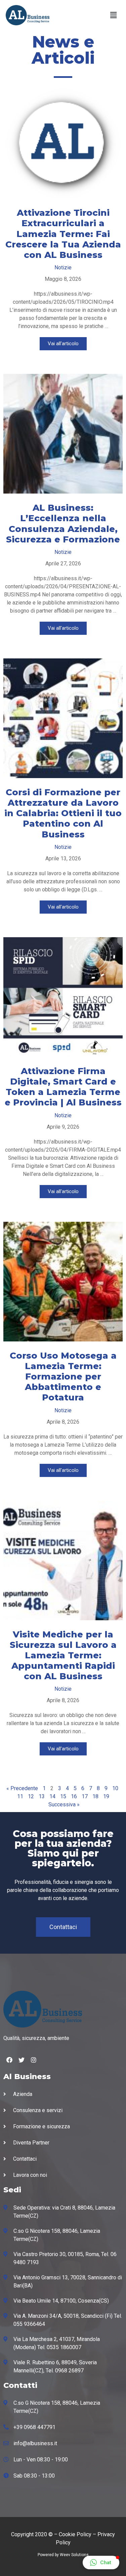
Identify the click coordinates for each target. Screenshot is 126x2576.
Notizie (63, 268)
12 (31, 1796)
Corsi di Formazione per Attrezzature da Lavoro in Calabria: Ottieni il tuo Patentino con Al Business (63, 813)
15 (63, 1796)
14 (52, 1796)
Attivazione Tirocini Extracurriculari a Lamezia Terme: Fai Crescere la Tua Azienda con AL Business (63, 234)
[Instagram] (34, 2060)
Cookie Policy (75, 2534)
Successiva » (64, 1804)
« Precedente (22, 1788)
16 (74, 1796)
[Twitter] (22, 2060)
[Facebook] (9, 2060)
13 (42, 1796)
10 (115, 1788)
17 (85, 1796)
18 (95, 1796)
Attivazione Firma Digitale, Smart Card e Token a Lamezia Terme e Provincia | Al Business (63, 1087)
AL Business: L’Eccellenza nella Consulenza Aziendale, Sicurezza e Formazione (63, 524)
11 (20, 1796)
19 (106, 1796)
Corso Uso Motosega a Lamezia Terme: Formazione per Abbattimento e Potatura (63, 1377)
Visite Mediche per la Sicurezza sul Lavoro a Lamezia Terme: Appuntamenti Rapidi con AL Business (63, 1655)
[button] (63, 1927)
